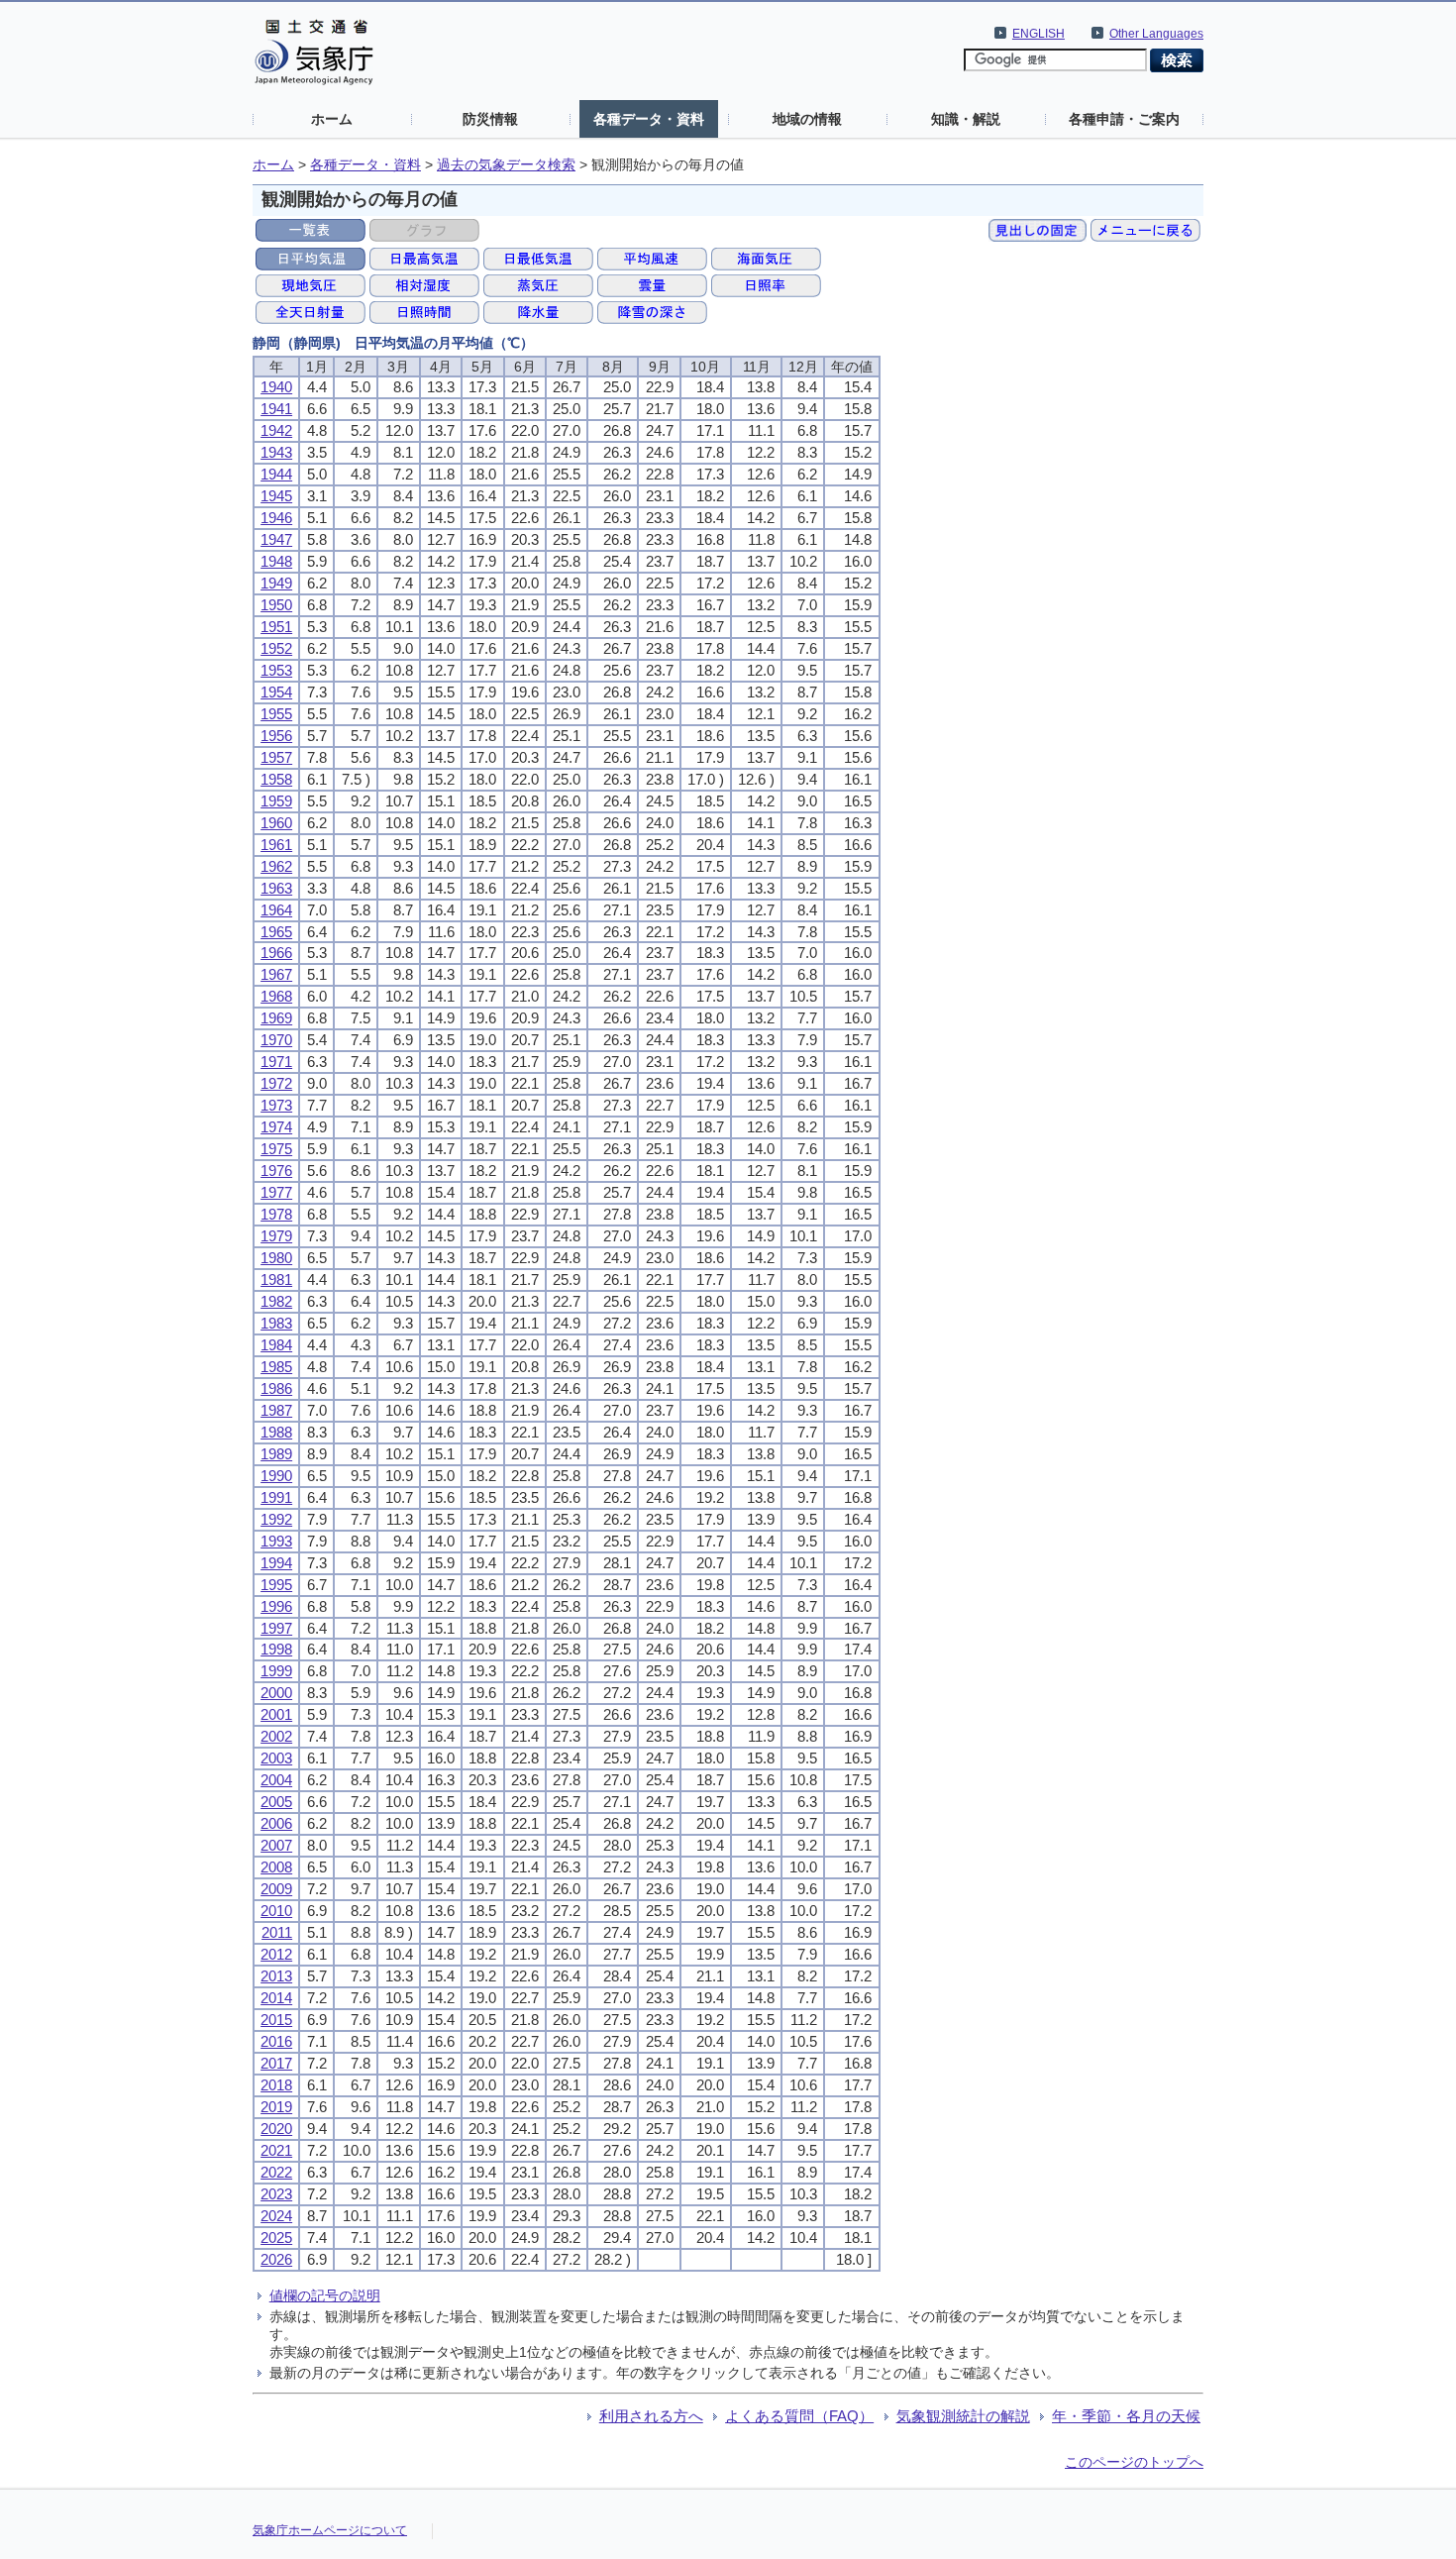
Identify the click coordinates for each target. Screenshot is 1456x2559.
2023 (276, 2194)
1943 (276, 452)
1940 (276, 387)
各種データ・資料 (649, 119)
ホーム (332, 119)
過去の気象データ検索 (506, 165)
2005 (276, 1802)
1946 (276, 518)
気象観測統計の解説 (963, 2416)
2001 (276, 1714)
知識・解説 (966, 119)
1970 (276, 1040)
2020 (276, 2129)
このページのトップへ (1134, 2462)
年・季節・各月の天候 (1126, 2416)
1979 (276, 1236)
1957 (276, 757)
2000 (276, 1693)
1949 (276, 583)
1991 (276, 1497)
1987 (276, 1410)
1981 (276, 1279)
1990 (276, 1476)
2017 (276, 2063)
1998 (276, 1649)
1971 (276, 1062)
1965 (276, 932)
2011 (277, 1932)
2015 (276, 2020)
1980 (276, 1258)
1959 (276, 801)
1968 (276, 996)
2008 (276, 1867)
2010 (276, 1911)
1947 (276, 539)
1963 (276, 888)
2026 (276, 2259)
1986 (276, 1388)
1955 (276, 714)
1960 (276, 823)
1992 (276, 1519)
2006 (276, 1823)
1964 (276, 910)
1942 (276, 430)
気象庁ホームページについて (330, 2530)
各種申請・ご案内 (1124, 119)
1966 (276, 953)
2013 (276, 1976)
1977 (276, 1192)
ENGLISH (1039, 34)
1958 (276, 779)
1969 (276, 1018)
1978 (276, 1214)
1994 (276, 1563)
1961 (276, 845)
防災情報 (490, 119)
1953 (276, 670)
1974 (276, 1127)
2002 (276, 1736)
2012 (276, 1954)
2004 (276, 1780)
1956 (276, 736)
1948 (276, 561)
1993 (276, 1541)
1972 (276, 1083)
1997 (276, 1628)
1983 (276, 1323)
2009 (276, 1889)
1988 (276, 1432)
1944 (276, 474)
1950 (276, 605)
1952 (276, 648)
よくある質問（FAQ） (799, 2416)
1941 (276, 409)
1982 (276, 1301)
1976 (276, 1171)
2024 (276, 2216)
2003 (276, 1758)
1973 (276, 1105)
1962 (276, 866)
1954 (276, 692)
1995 (276, 1585)
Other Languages (1156, 34)
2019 (276, 2107)
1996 (276, 1606)
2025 (276, 2238)
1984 (276, 1345)
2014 (276, 1998)
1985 (276, 1367)
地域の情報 (807, 119)
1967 (276, 974)
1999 (276, 1671)
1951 (276, 627)
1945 (276, 496)
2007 (276, 1845)
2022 (276, 2172)
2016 (276, 2041)
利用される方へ (651, 2416)
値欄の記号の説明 (325, 2295)
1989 (276, 1454)
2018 (276, 2085)
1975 (276, 1149)
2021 (276, 2150)
